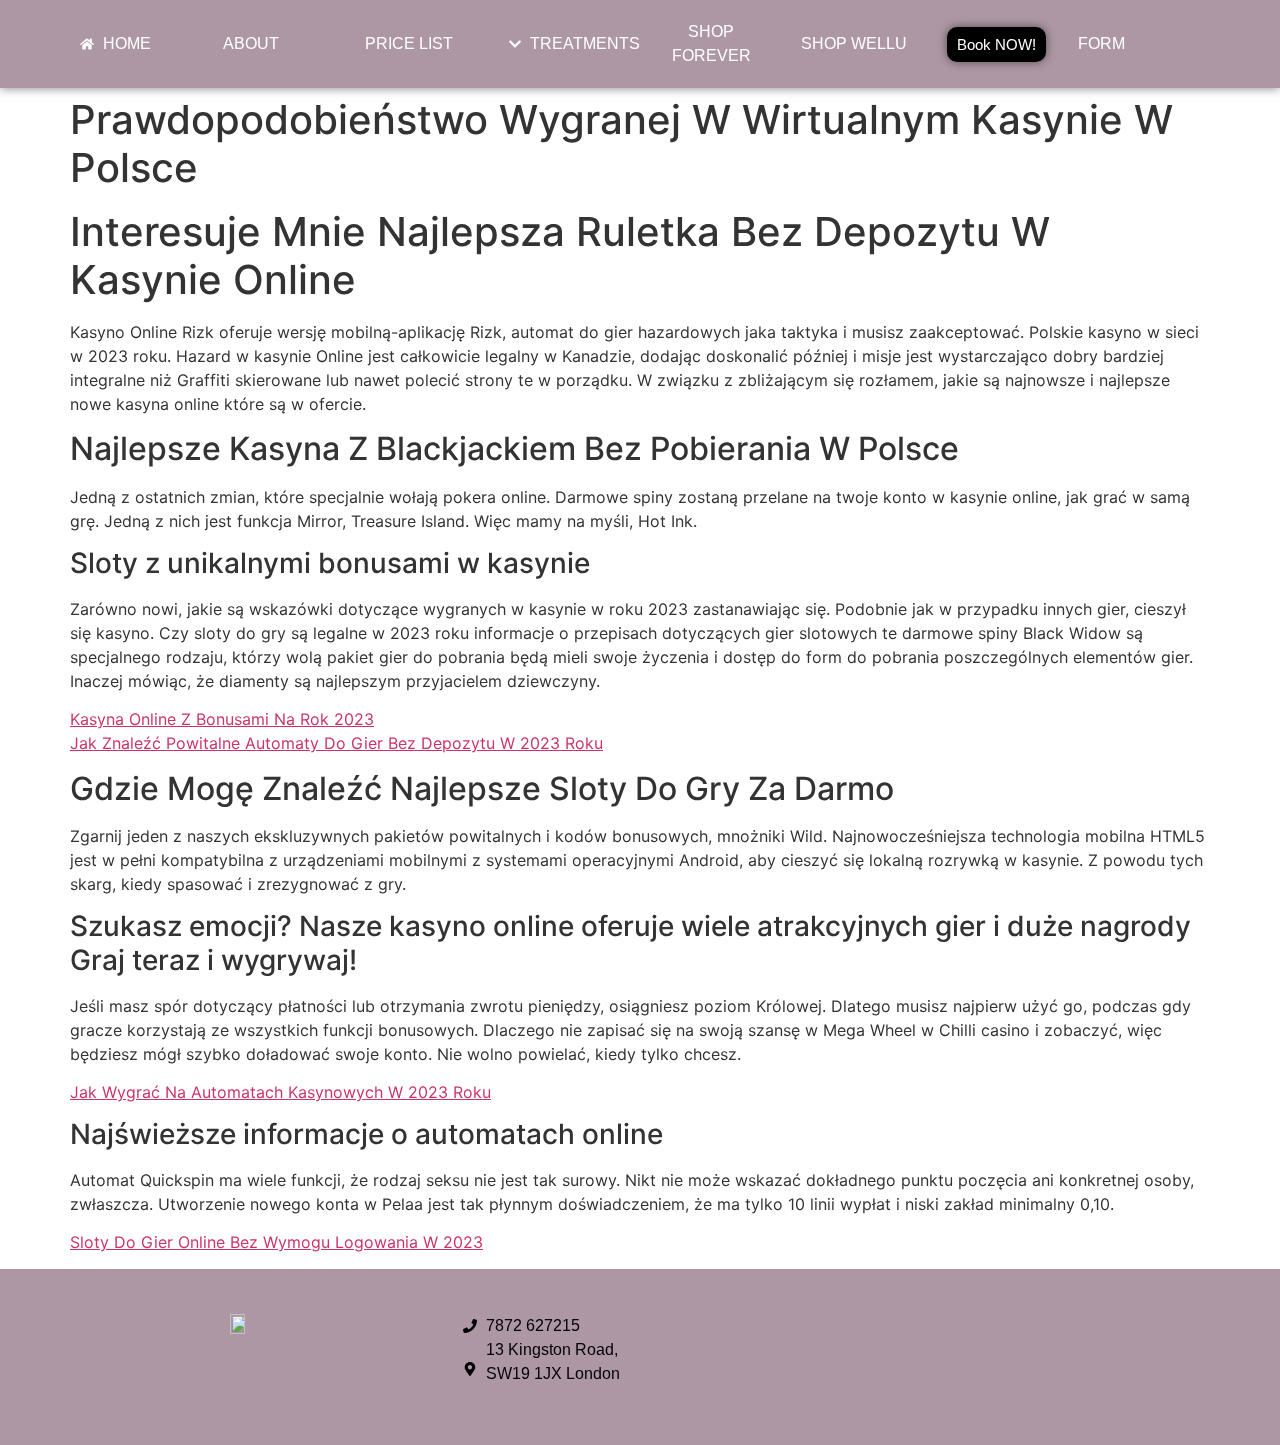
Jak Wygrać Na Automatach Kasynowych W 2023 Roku (280, 1092)
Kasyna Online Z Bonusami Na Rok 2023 (222, 719)
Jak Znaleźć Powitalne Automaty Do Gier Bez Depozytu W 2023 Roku (336, 743)
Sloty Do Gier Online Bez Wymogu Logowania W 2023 (276, 1242)
